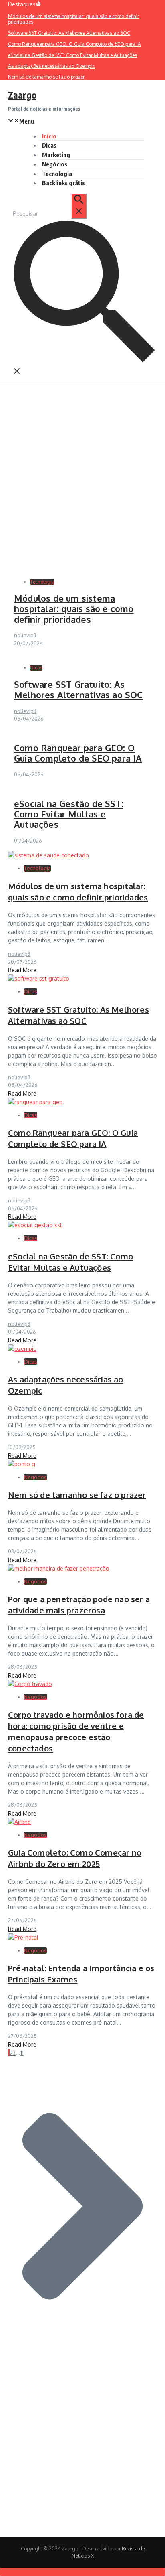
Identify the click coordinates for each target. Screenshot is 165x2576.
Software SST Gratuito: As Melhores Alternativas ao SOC (78, 689)
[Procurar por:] (49, 214)
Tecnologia (57, 174)
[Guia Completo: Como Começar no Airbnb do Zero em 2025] (19, 1822)
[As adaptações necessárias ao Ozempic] (22, 1349)
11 (22, 2053)
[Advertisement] (82, 469)
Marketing (56, 155)
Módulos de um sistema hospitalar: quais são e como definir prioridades (74, 609)
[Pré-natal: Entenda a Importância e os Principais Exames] (23, 1937)
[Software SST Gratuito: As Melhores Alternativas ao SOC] (39, 978)
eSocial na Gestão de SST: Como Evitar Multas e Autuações (69, 814)
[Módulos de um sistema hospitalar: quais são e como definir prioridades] (48, 855)
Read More (22, 970)
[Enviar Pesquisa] (79, 206)
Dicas (49, 145)
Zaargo (22, 95)
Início (49, 136)
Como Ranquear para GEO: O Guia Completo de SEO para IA (78, 753)
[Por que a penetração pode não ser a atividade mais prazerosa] (59, 1568)
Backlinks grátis (63, 183)
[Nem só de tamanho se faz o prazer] (22, 1464)
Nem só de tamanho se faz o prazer (77, 1495)
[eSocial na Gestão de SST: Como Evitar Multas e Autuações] (35, 1225)
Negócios (55, 164)
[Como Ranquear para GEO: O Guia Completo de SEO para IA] (35, 1102)
